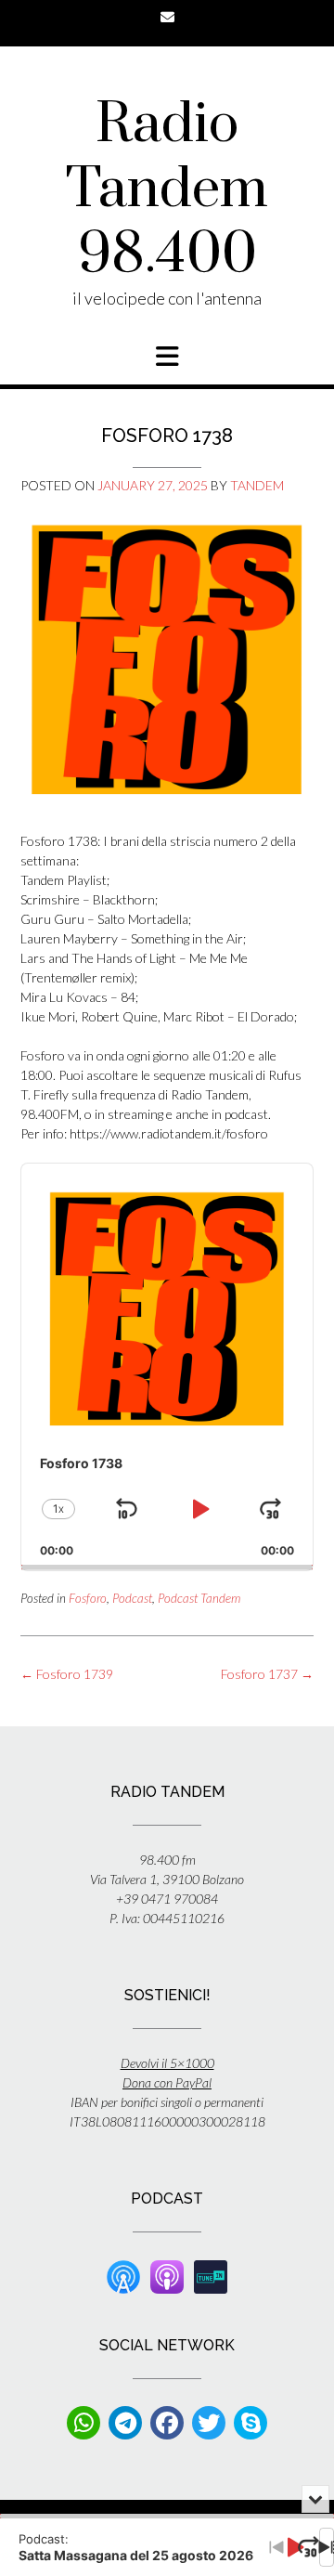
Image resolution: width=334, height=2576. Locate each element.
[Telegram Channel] (125, 2423)
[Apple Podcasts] (167, 2276)
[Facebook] (167, 2423)
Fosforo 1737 (267, 1674)
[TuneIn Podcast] (211, 2276)
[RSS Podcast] (123, 2276)
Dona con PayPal (167, 2082)
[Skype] (250, 2423)
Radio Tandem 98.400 (167, 190)
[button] (167, 357)
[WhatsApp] (83, 2423)
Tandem (257, 485)
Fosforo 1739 (67, 1674)
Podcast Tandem (199, 1598)
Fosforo (88, 1598)
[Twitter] (209, 2423)
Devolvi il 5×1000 (167, 2063)
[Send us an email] (167, 17)
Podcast (132, 1598)
